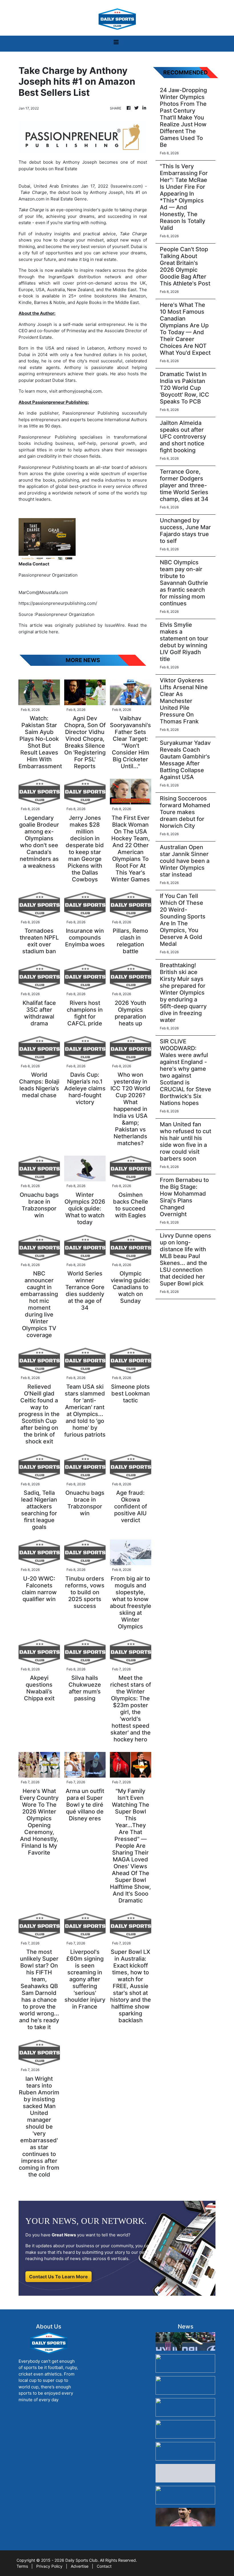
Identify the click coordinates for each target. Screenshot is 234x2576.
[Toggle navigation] (116, 44)
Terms (22, 2566)
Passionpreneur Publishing (91, 413)
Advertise (80, 2566)
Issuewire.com (127, 186)
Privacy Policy (49, 2566)
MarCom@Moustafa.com (43, 592)
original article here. (39, 632)
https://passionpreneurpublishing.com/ (58, 603)
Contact (104, 2566)
